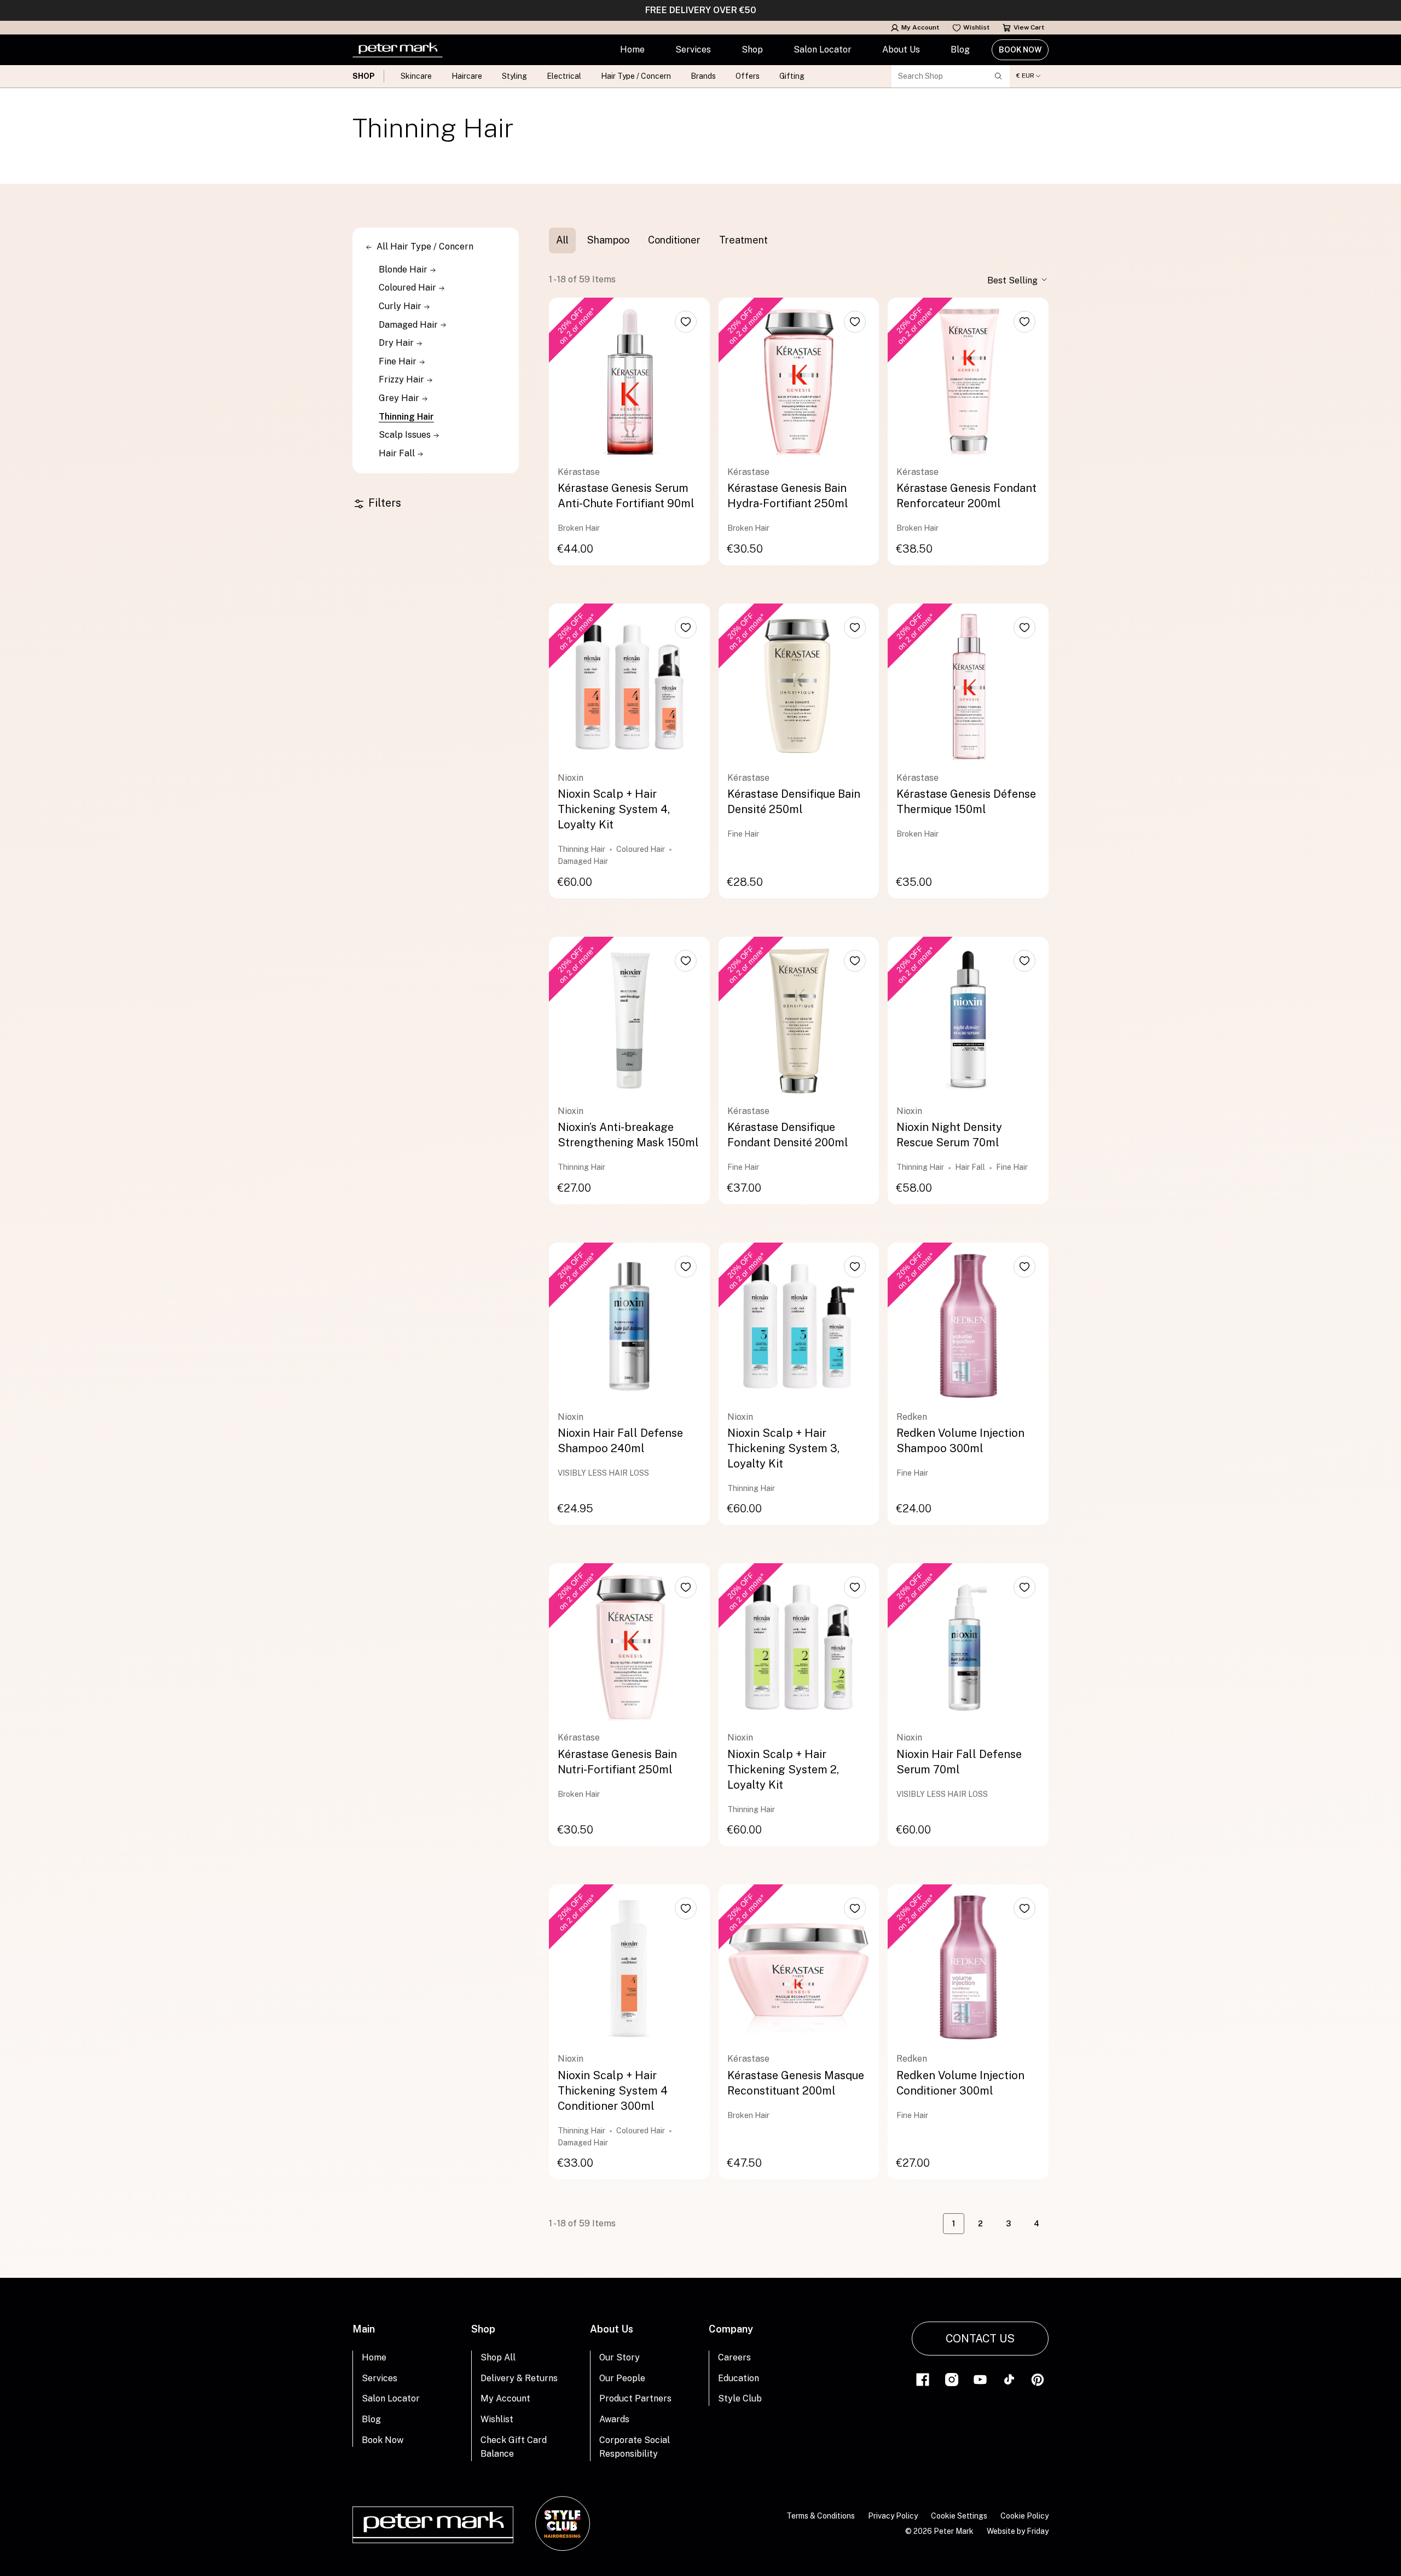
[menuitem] (632, 50)
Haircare (467, 76)
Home (632, 50)
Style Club (740, 2398)
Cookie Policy (1024, 2516)
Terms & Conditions (821, 2516)
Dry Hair (397, 343)
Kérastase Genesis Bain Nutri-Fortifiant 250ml (617, 1762)
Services (693, 50)
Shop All (498, 2357)
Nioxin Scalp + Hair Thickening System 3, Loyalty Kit (783, 1448)
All (562, 240)
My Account (920, 27)
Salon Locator (823, 50)
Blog (960, 50)
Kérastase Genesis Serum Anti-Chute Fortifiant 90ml (626, 496)
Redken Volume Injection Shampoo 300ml (960, 1441)
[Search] (998, 76)
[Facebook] (923, 2379)
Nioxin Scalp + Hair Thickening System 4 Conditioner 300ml (613, 2091)
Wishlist (976, 27)
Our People (622, 2378)
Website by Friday (1018, 2531)
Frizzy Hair (403, 379)
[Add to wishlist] (686, 322)
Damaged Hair (409, 325)
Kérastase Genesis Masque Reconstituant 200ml (796, 2083)
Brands (703, 76)
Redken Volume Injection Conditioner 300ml (960, 2083)
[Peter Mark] (398, 50)
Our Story (620, 2357)
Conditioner (674, 240)
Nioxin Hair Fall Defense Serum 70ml (959, 1762)
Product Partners (635, 2398)
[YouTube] (980, 2379)
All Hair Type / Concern (425, 246)
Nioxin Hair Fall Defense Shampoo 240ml (620, 1441)
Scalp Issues (406, 435)
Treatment (743, 240)
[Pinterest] (1038, 2379)
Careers (734, 2357)
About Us (901, 50)
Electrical (564, 76)
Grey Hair (400, 398)
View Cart (1029, 27)
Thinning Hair (406, 417)
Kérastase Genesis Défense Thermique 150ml (966, 802)
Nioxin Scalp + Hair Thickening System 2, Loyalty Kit (783, 1769)
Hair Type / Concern (636, 76)
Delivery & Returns (519, 2378)
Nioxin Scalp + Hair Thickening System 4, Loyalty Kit (614, 809)
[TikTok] (1009, 2379)
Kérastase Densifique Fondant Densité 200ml (788, 1135)
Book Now (1020, 50)
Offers (748, 76)
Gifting (792, 76)
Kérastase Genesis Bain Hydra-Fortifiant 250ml (788, 496)
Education (739, 2378)
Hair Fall (398, 453)
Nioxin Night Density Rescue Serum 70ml (949, 1135)
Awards (614, 2419)
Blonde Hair (404, 269)
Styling (514, 76)
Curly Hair (401, 306)
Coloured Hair (409, 288)
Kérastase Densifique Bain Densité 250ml (794, 802)
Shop (752, 50)
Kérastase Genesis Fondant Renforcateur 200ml (966, 496)
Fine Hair (399, 361)
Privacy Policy (893, 2516)
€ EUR (1025, 76)
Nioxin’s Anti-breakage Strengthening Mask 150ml (628, 1135)
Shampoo (608, 240)
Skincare (416, 76)
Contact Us (980, 2339)
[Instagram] (952, 2379)
